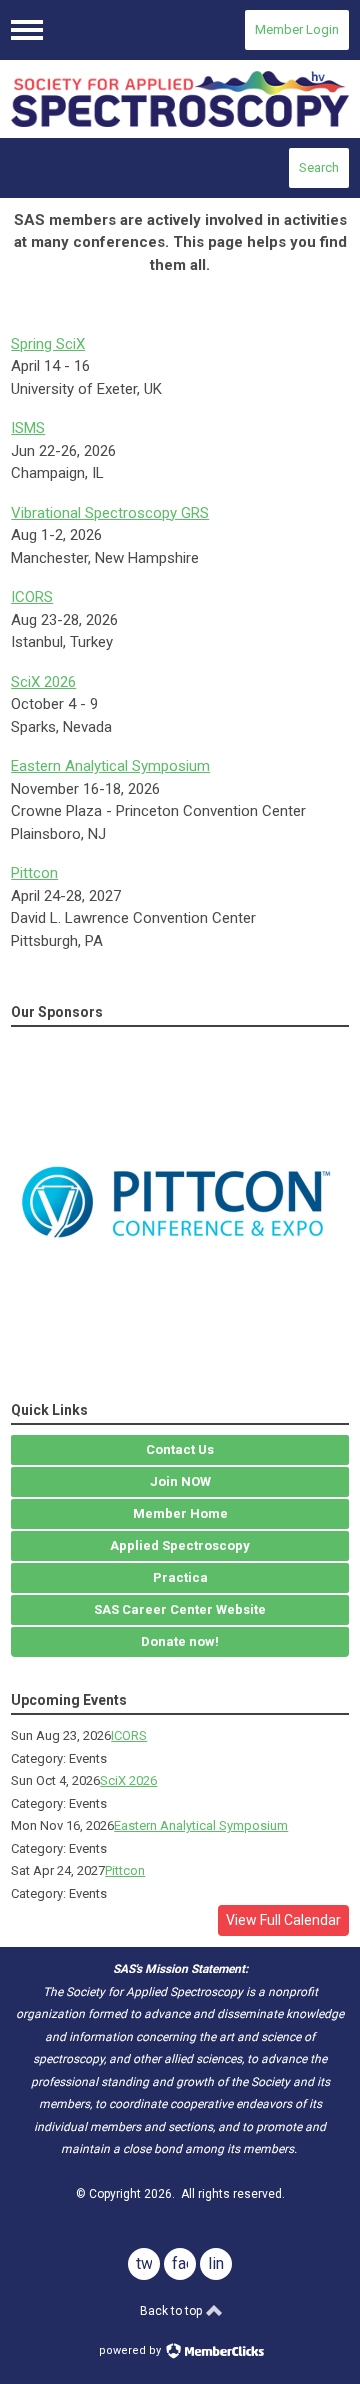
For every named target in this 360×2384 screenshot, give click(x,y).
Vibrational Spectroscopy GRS (110, 513)
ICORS (32, 597)
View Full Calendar (283, 1920)
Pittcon (34, 873)
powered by (131, 2350)
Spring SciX (48, 344)
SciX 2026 (43, 682)
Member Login (297, 29)
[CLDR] (180, 99)
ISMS (28, 428)
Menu (27, 30)
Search (319, 167)
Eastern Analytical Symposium (110, 766)
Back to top (172, 2311)
